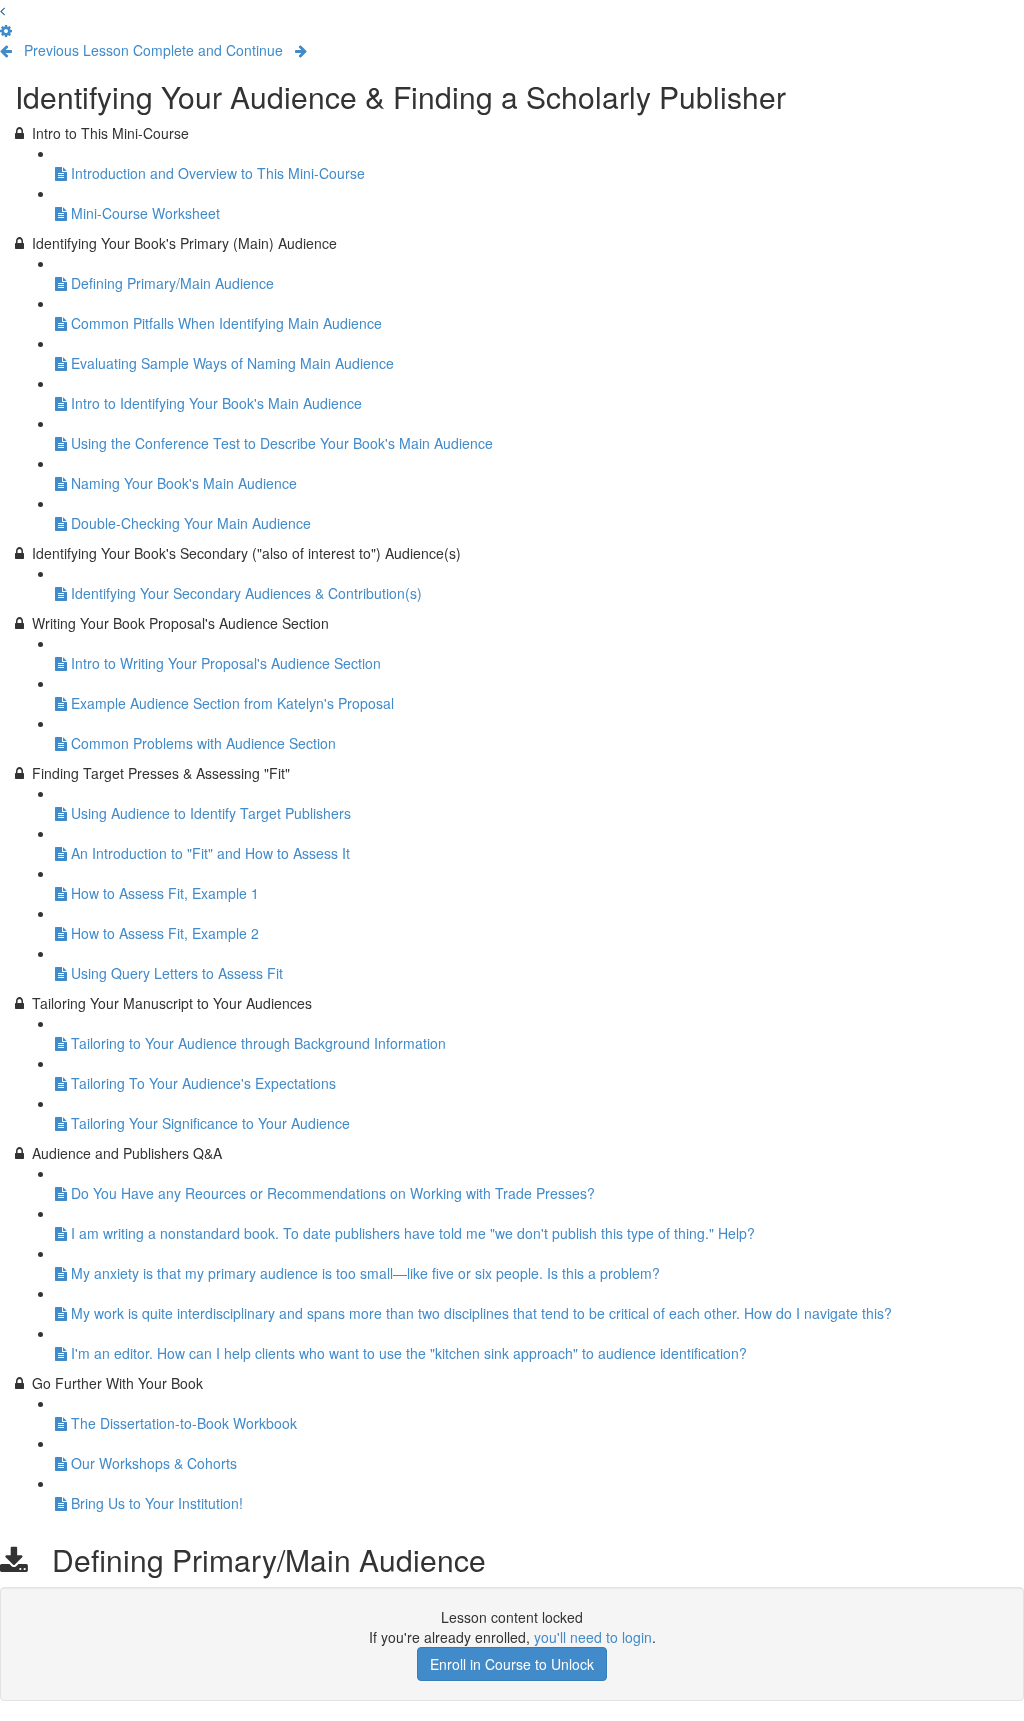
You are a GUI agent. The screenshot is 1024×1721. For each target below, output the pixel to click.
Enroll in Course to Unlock (512, 1664)
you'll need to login (593, 1637)
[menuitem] (6, 30)
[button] (2, 10)
